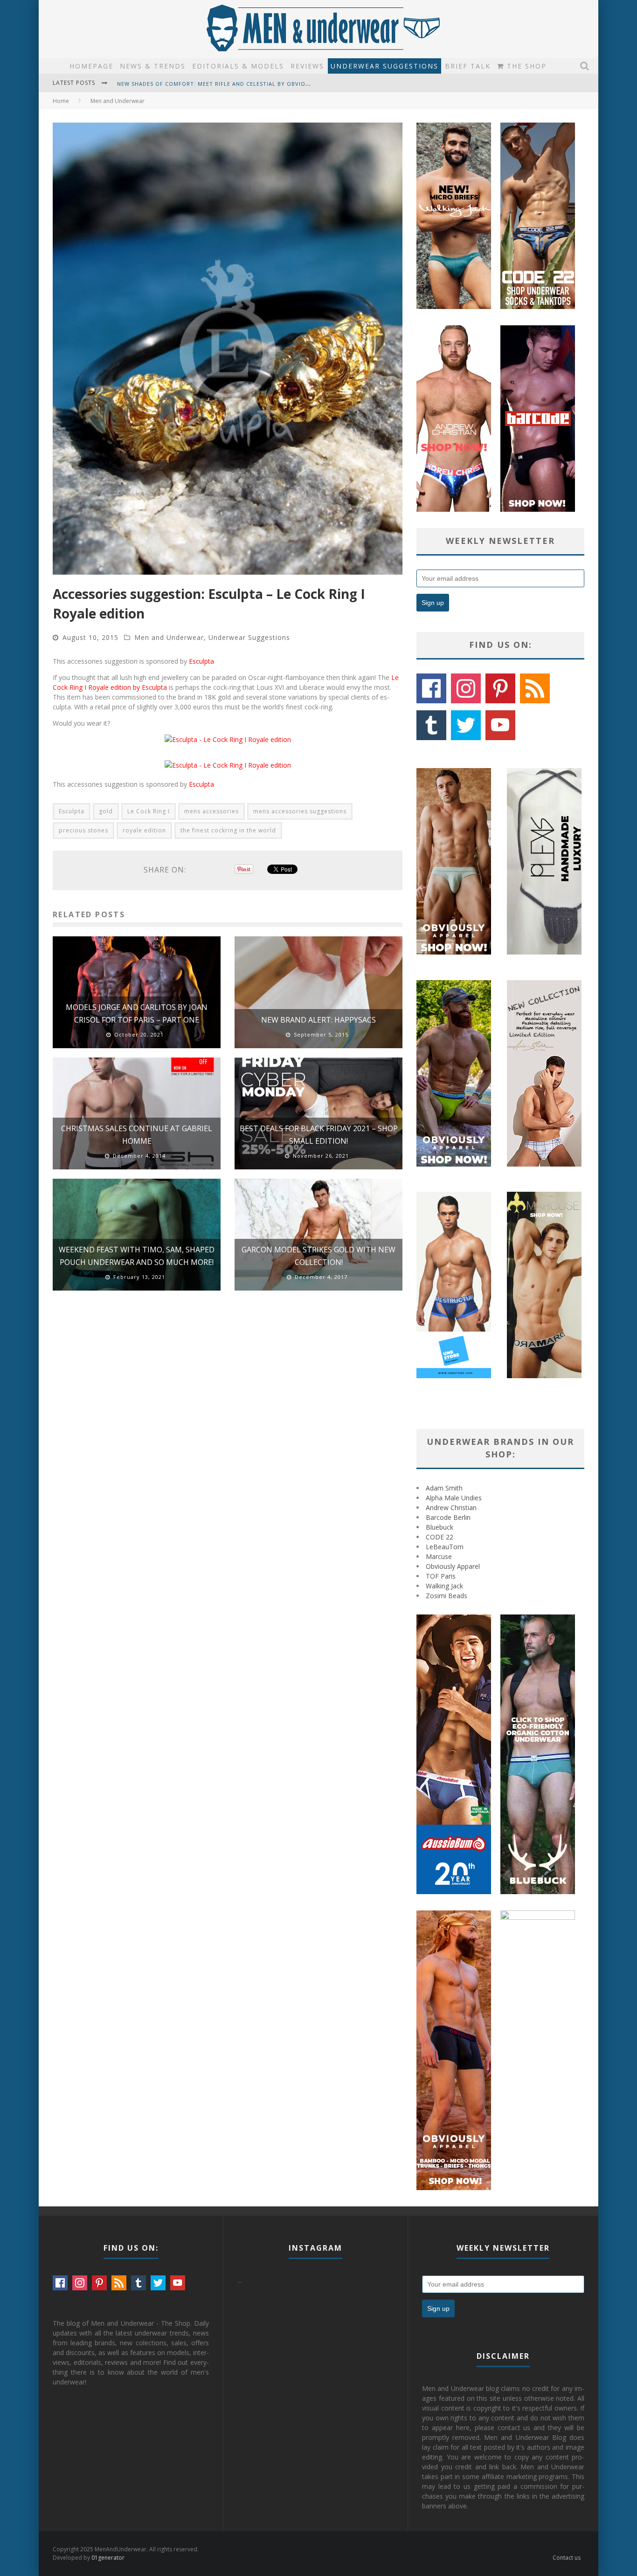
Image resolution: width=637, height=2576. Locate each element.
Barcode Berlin (448, 1517)
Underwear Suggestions (384, 66)
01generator (108, 2558)
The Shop (525, 66)
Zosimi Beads (447, 1596)
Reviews (307, 66)
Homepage (91, 66)
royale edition (144, 830)
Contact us (567, 2558)
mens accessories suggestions (300, 811)
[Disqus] (228, 1430)
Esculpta (201, 661)
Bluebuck (440, 1527)
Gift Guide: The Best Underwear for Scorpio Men (196, 84)
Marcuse (439, 1556)
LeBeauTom (445, 1547)
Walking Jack (444, 1586)
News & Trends (153, 66)
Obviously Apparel (453, 1566)
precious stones (83, 830)
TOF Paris (441, 1576)
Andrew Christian (451, 1508)
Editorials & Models (238, 66)
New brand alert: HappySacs (318, 1020)
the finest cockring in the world (228, 830)
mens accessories (211, 811)
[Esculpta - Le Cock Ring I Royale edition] (228, 739)
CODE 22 (440, 1537)
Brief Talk (468, 66)
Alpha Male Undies (454, 1498)
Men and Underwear (169, 637)
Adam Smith (444, 1488)
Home (61, 101)
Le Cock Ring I (149, 811)
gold (106, 811)
